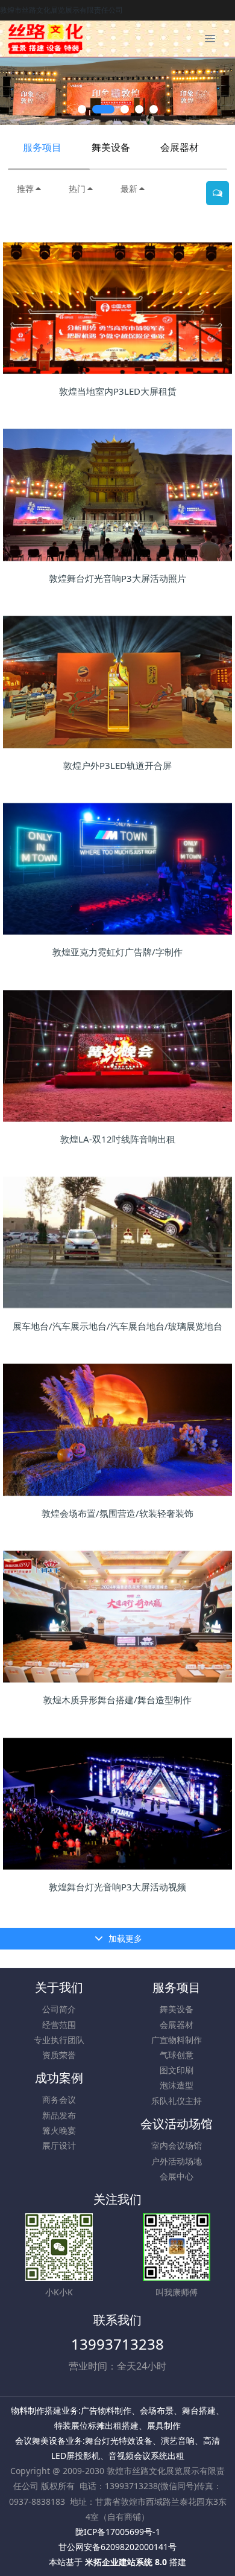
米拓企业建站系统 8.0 (126, 2562)
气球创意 (177, 2055)
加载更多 (124, 1938)
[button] (15, 91)
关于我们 (59, 1987)
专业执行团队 (59, 2040)
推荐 (25, 189)
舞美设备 (111, 147)
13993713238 (117, 2344)
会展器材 (180, 147)
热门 (77, 189)
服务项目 (42, 147)
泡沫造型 (177, 2085)
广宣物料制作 (177, 2040)
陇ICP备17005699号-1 (118, 2532)
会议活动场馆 (177, 2124)
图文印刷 (177, 2070)
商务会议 (59, 2099)
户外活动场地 (177, 2161)
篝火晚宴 (59, 2130)
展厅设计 (59, 2145)
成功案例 (59, 2078)
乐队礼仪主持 (177, 2101)
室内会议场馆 (177, 2145)
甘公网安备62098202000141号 (117, 2547)
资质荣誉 (59, 2055)
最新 (129, 189)
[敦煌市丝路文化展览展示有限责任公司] (45, 39)
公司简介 (59, 2009)
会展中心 (177, 2176)
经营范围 (59, 2025)
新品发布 (59, 2115)
